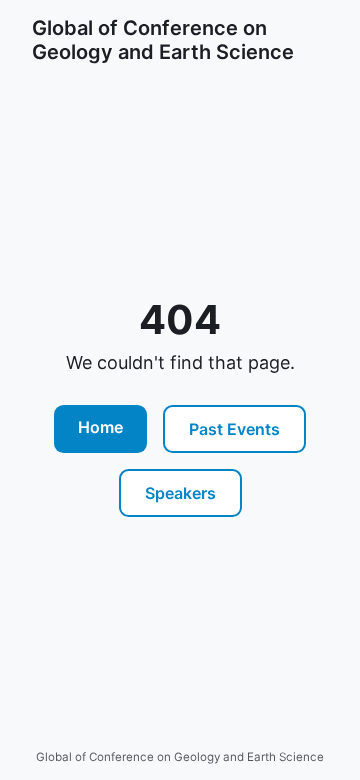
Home (100, 427)
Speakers (180, 493)
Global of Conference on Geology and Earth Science (163, 40)
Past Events (234, 429)
